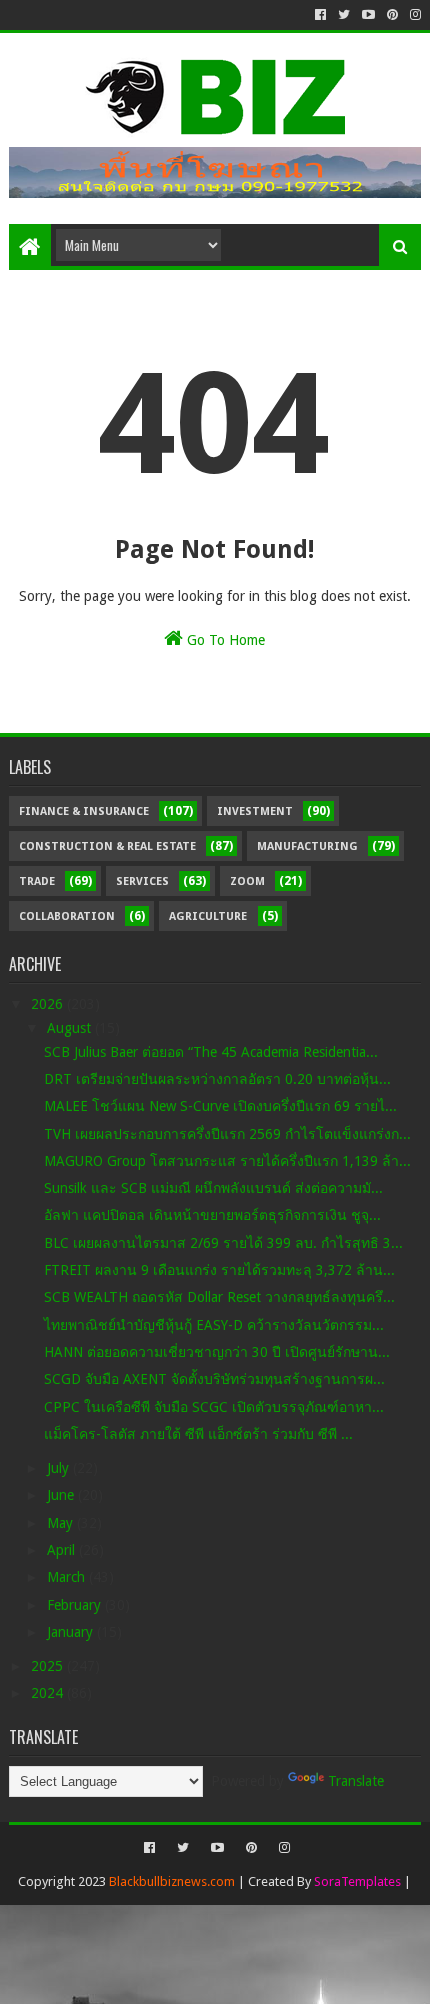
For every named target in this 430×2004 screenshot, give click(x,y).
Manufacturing (307, 846)
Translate (356, 1781)
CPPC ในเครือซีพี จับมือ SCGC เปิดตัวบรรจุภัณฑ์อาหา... (214, 1407)
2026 (49, 1004)
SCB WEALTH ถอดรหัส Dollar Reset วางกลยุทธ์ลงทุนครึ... (219, 1297)
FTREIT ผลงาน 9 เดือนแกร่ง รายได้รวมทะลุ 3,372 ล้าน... (219, 1270)
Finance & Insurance (84, 811)
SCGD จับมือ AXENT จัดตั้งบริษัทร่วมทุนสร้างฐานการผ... (214, 1379)
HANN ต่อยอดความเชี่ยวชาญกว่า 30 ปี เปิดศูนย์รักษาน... (217, 1352)
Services (142, 881)
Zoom (247, 881)
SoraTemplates (357, 1881)
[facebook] (320, 15)
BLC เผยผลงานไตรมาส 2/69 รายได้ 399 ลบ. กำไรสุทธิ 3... (223, 1243)
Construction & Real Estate (107, 846)
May (62, 1523)
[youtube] (368, 15)
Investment (255, 811)
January (72, 1632)
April (63, 1550)
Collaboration (67, 916)
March (68, 1577)
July (60, 1468)
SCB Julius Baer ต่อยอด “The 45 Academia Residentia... (211, 1052)
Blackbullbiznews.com (172, 1881)
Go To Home (224, 640)
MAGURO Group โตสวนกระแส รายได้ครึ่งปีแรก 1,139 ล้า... (227, 1161)
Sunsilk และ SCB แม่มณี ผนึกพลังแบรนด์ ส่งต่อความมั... (213, 1188)
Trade (37, 881)
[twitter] (344, 15)
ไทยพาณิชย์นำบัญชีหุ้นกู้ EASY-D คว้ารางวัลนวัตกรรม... (214, 1325)
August (71, 1028)
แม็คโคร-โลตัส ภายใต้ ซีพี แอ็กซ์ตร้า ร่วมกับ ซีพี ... (198, 1434)
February (76, 1605)
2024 (49, 1693)
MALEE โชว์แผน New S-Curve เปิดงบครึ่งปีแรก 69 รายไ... (220, 1106)
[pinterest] (392, 15)
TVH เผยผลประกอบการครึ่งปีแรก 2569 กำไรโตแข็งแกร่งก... (227, 1134)
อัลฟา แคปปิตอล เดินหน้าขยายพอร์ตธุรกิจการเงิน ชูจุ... (212, 1215)
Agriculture (208, 916)
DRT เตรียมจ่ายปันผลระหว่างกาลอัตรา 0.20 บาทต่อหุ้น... (217, 1079)
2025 (49, 1666)
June (62, 1495)
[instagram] (413, 15)
